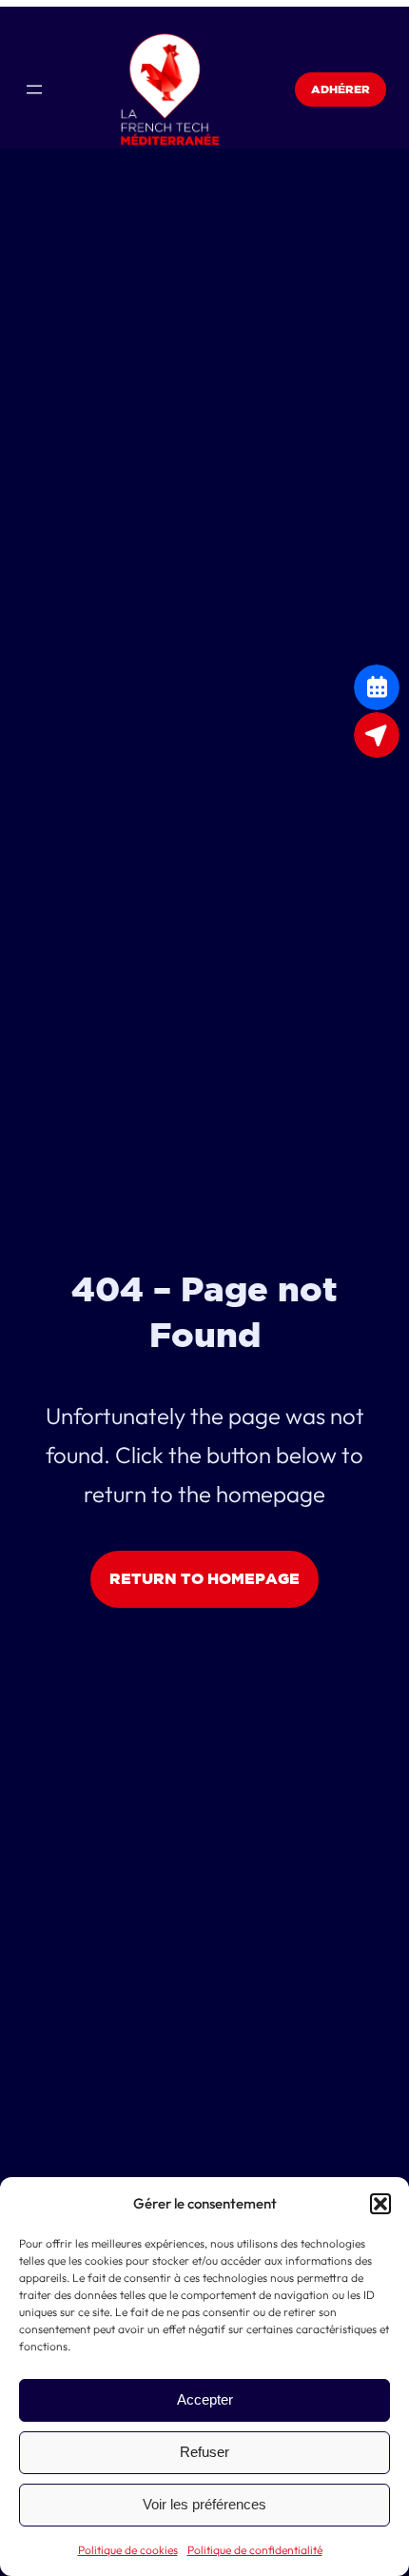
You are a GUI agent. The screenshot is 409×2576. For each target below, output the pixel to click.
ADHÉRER (341, 89)
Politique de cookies (128, 2550)
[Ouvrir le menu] (34, 89)
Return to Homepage (204, 1578)
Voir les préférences (204, 2504)
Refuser (204, 2452)
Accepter (205, 2399)
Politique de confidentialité (255, 2550)
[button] (380, 2204)
